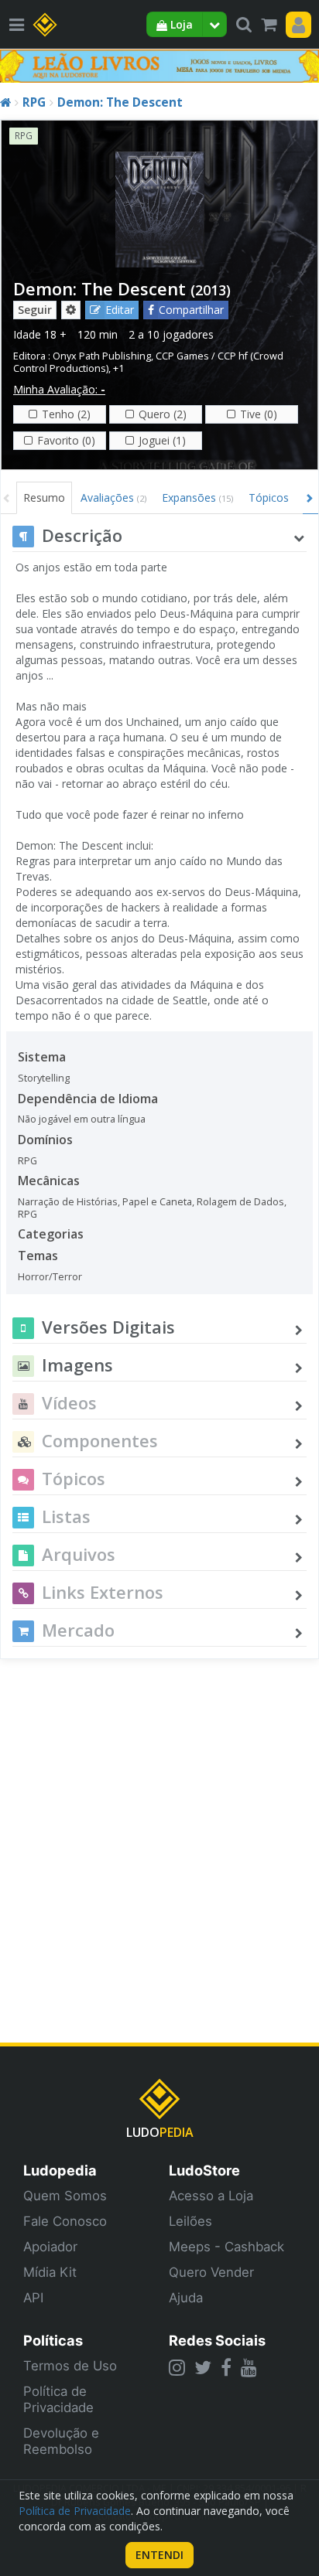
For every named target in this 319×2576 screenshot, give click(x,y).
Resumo (44, 497)
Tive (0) (259, 414)
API (33, 2298)
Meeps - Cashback (226, 2247)
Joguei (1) (162, 440)
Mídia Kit (50, 2272)
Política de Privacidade (58, 2399)
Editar (120, 310)
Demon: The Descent (120, 102)
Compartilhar (191, 310)
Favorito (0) (66, 440)
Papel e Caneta (157, 1202)
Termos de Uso (70, 2366)
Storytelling (44, 1078)
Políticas (53, 2340)
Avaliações (113, 497)
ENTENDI (159, 2555)
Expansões (197, 497)
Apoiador (50, 2247)
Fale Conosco (65, 2221)
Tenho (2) (66, 414)
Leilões (190, 2221)
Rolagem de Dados (240, 1202)
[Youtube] (249, 2367)
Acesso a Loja (211, 2196)
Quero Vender (211, 2272)
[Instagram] (177, 2367)
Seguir (35, 310)
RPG (34, 102)
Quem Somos (65, 2196)
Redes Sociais (217, 2340)
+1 (118, 368)
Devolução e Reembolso (61, 2441)
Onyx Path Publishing (102, 356)
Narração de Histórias (68, 1202)
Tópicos (269, 497)
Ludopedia (60, 2170)
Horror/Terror (50, 1277)
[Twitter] (203, 2367)
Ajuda (186, 2298)
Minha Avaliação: (59, 389)
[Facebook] (226, 2367)
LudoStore (204, 2170)
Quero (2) (163, 414)
